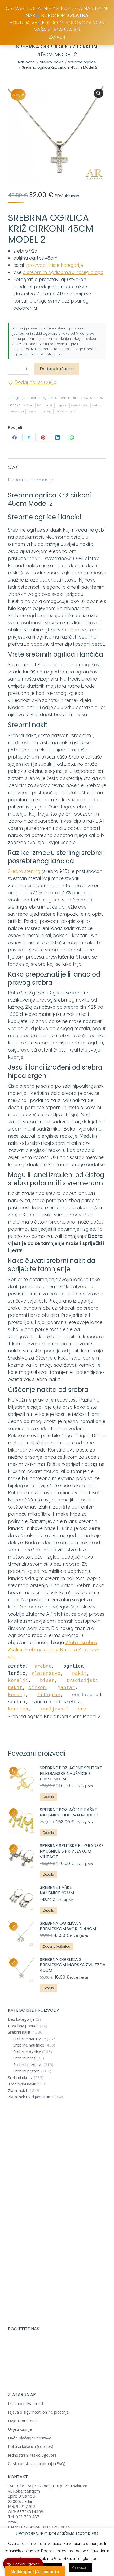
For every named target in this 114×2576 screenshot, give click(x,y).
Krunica (68, 1650)
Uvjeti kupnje (20, 2429)
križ (39, 405)
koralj (17, 1695)
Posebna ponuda (23, 2026)
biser (47, 1681)
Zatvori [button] (57, 37)
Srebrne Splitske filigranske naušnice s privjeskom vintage (72, 1851)
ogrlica (62, 405)
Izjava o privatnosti (25, 2404)
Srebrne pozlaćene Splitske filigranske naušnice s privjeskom (71, 1774)
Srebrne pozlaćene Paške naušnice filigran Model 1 (69, 1813)
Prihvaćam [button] (80, 2567)
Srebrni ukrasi (20, 2078)
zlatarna (47, 411)
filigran (49, 1695)
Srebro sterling (24, 871)
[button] (99, 93)
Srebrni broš (24, 2058)
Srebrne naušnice (29, 2045)
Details (48, 1797)
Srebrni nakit (66, 398)
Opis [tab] (13, 467)
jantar (66, 1688)
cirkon (28, 405)
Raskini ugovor (26, 2564)
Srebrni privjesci (28, 2065)
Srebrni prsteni (27, 2071)
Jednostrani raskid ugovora (32, 2455)
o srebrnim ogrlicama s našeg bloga (63, 272)
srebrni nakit (79, 405)
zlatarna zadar (66, 411)
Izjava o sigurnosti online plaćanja (38, 2412)
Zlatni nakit (18, 2091)
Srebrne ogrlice (40, 398)
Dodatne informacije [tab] (31, 480)
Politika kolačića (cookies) (31, 2446)
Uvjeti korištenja (23, 2421)
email (13, 2522)
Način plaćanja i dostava (30, 2438)
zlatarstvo (46, 1673)
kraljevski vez (63, 1709)
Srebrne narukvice (30, 2039)
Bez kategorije (21, 2019)
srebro (96, 405)
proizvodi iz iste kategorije (54, 265)
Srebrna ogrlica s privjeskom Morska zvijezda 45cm (73, 1965)
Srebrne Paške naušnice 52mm (57, 1890)
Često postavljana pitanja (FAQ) (37, 2464)
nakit (50, 405)
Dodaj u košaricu (57, 369)
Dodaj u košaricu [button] (57, 1947)
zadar (33, 411)
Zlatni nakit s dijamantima (31, 2097)
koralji (18, 1681)
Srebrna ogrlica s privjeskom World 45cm (68, 1926)
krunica (18, 1709)
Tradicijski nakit (22, 2084)
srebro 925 (17, 411)
